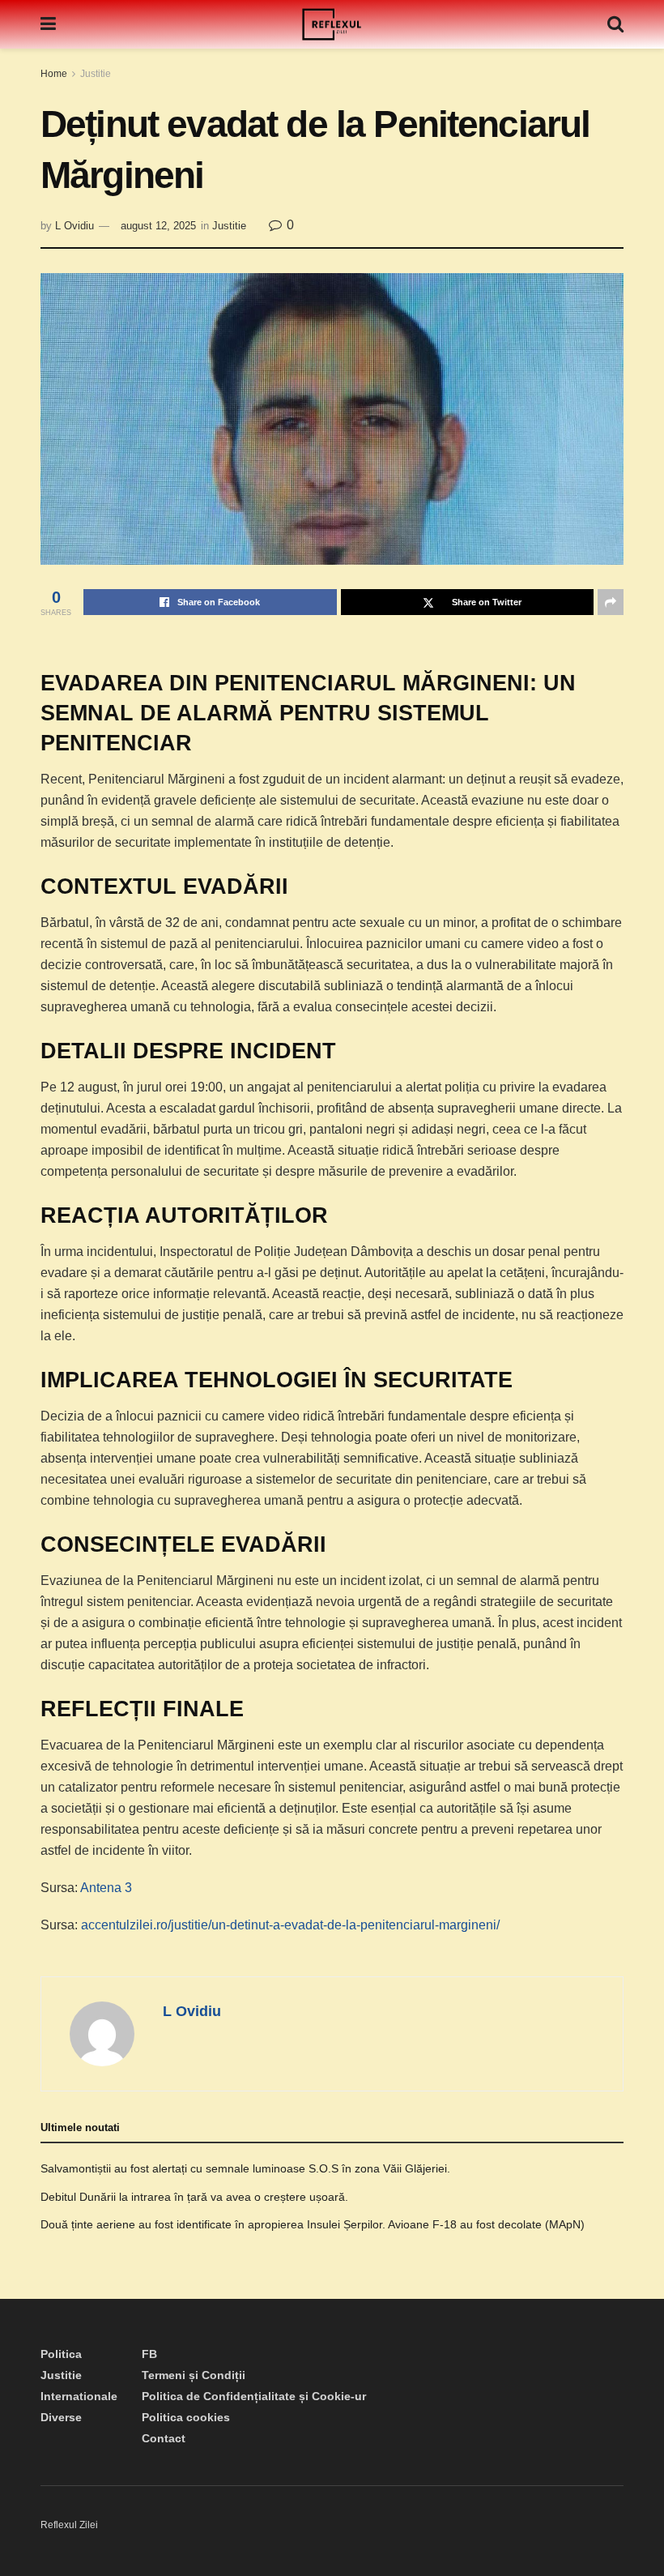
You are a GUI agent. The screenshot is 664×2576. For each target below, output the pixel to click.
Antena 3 (106, 1888)
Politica (61, 2354)
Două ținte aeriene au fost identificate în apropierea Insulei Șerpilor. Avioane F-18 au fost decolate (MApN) (313, 2224)
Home (54, 74)
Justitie (96, 74)
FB (149, 2354)
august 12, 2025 (158, 226)
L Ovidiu (74, 226)
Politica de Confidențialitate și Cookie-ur (254, 2396)
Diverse (61, 2417)
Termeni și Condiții (194, 2375)
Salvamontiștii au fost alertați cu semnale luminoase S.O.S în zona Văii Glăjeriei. (245, 2168)
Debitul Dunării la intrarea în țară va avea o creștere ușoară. (194, 2197)
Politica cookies (186, 2417)
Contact (164, 2438)
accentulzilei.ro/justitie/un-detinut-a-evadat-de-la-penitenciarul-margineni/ (290, 1925)
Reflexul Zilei (69, 2525)
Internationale (79, 2396)
